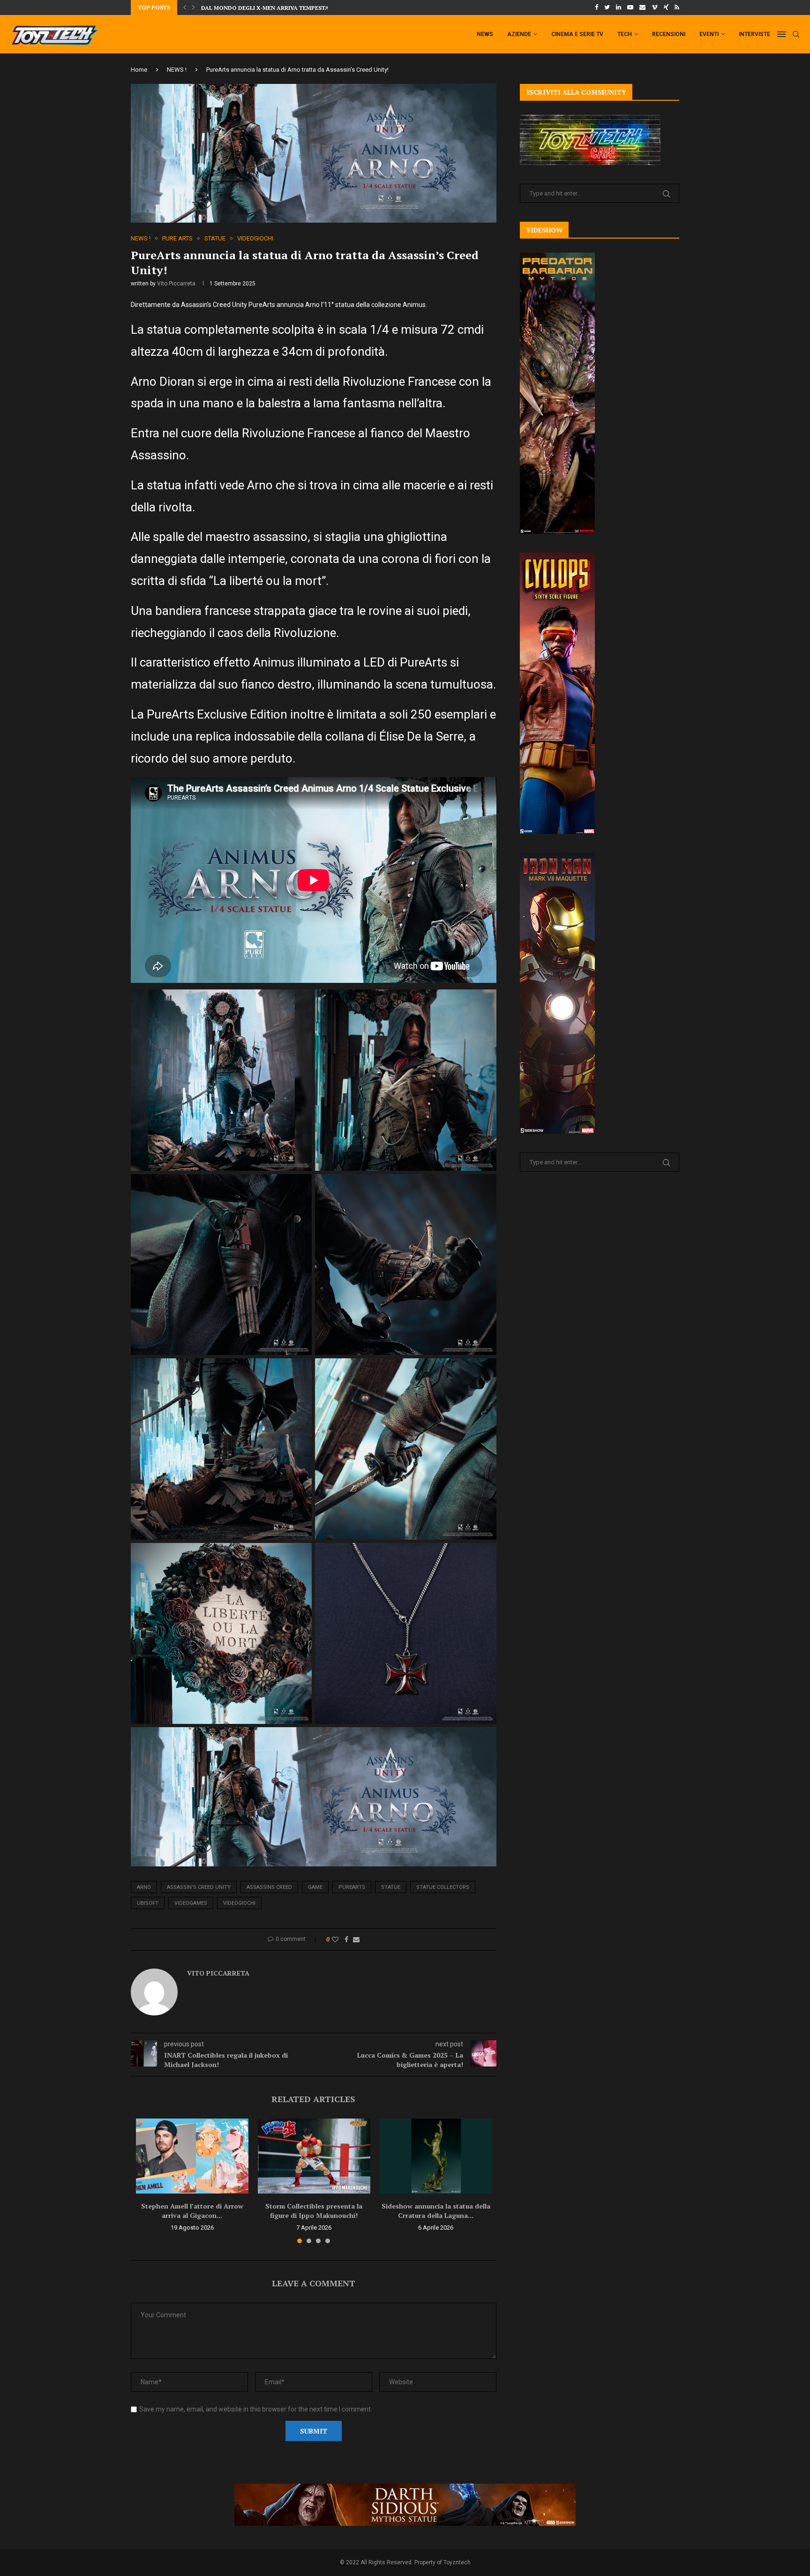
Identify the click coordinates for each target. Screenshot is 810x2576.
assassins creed (269, 1887)
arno (144, 1887)
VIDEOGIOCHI (255, 238)
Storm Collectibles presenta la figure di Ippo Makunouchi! (314, 2211)
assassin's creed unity (199, 1887)
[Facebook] (596, 7)
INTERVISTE (754, 34)
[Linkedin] (619, 7)
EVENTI (709, 34)
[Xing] (666, 7)
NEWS (485, 34)
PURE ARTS (177, 238)
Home (139, 70)
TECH (625, 34)
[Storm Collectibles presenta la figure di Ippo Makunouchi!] (314, 2156)
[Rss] (677, 7)
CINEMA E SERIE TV (577, 34)
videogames (191, 1903)
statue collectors (443, 1887)
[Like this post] (335, 1939)
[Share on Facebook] (346, 1939)
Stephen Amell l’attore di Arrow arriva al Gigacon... (192, 2211)
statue (391, 1887)
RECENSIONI (669, 34)
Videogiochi (239, 1903)
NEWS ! (177, 70)
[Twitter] (607, 7)
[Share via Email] (356, 1939)
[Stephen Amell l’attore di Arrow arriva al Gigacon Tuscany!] (192, 2156)
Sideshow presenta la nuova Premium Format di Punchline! (296, 8)
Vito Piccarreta (176, 284)
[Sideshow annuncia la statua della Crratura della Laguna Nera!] (436, 2156)
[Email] (642, 7)
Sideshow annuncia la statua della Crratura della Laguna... (436, 2211)
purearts (352, 1887)
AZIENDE (519, 34)
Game (315, 1887)
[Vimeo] (655, 7)
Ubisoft (148, 1903)
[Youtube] (630, 7)
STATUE (215, 238)
